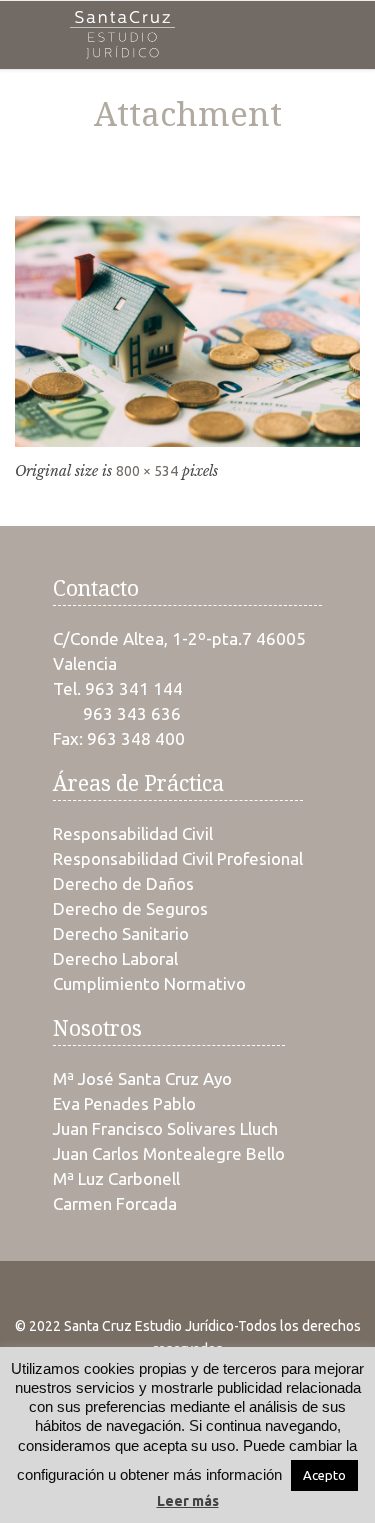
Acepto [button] (324, 1475)
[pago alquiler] (187, 331)
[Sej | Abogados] (122, 35)
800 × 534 (147, 471)
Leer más (188, 1501)
